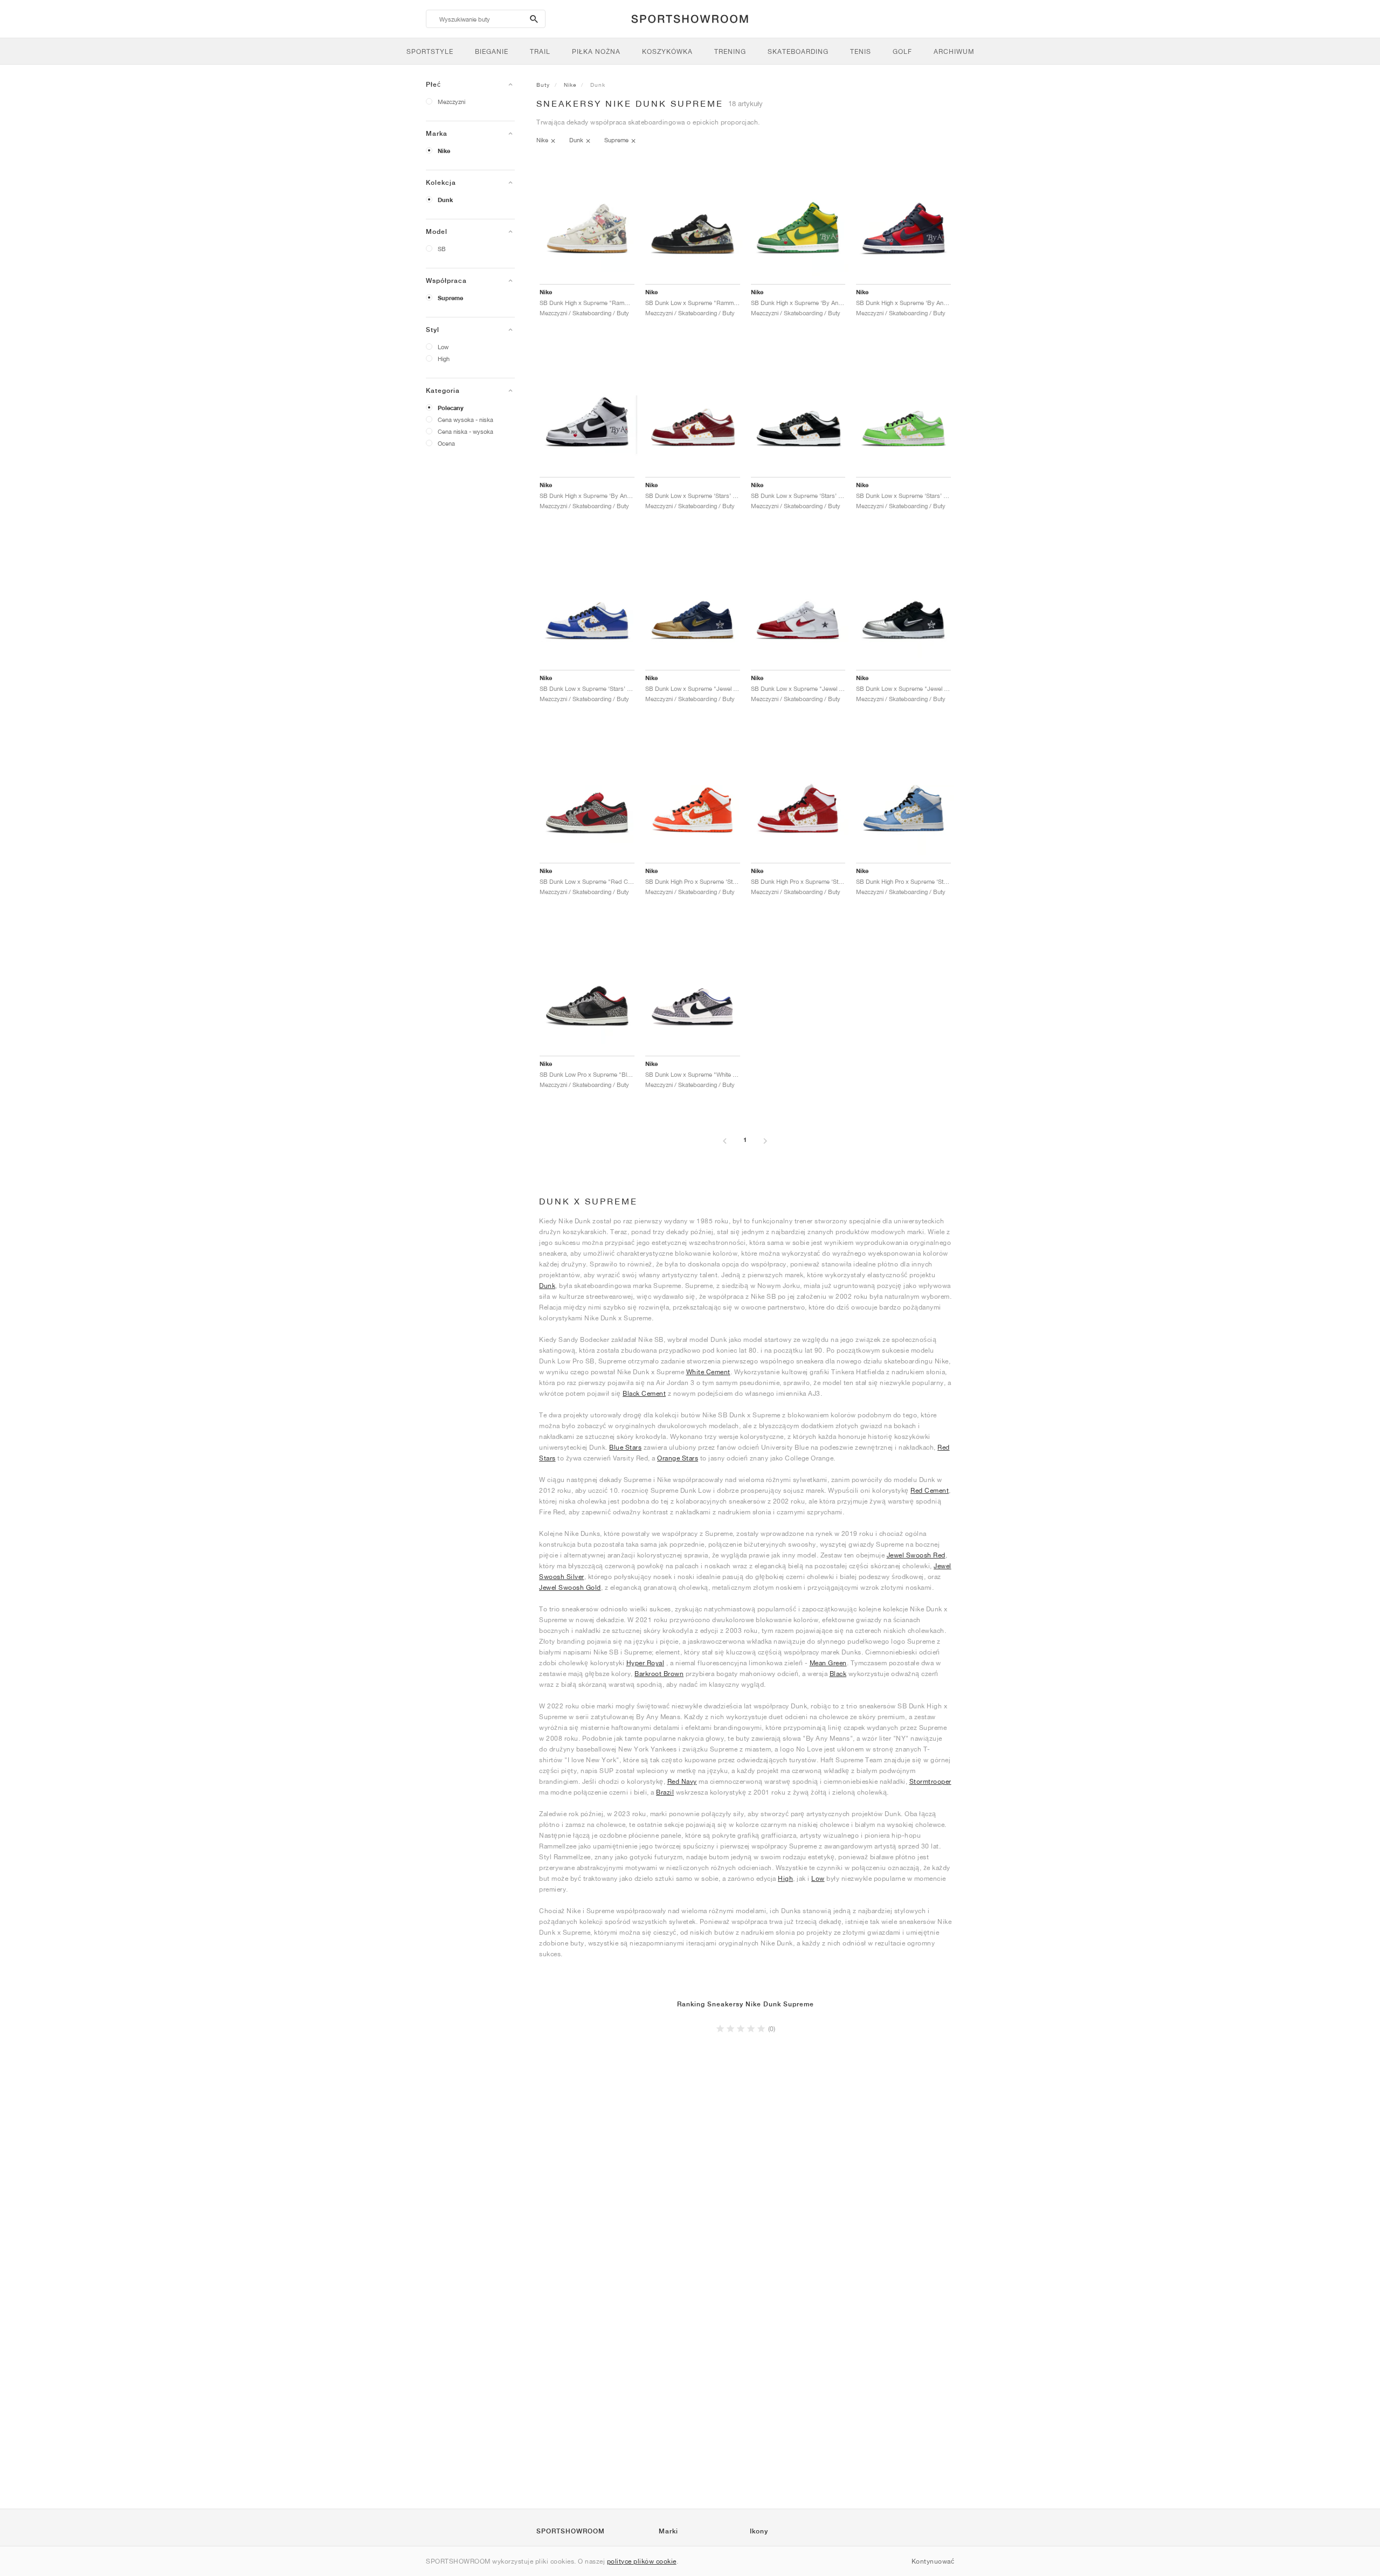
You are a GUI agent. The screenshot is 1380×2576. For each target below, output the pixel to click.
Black (838, 1674)
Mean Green (828, 1663)
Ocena (446, 443)
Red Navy (682, 1781)
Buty (543, 85)
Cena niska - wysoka (465, 431)
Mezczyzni (451, 102)
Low (443, 347)
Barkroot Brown (659, 1674)
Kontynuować (933, 2561)
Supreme (450, 298)
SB (442, 249)
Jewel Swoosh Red (916, 1555)
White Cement (708, 1372)
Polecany (451, 408)
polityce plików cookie (642, 2561)
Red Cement (930, 1490)
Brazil (665, 1792)
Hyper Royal (646, 1663)
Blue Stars (625, 1447)
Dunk (445, 200)
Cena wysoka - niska (465, 420)
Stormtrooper (930, 1781)
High (444, 359)
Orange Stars (678, 1458)
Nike (444, 151)
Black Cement (644, 1393)
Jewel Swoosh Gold (570, 1587)
